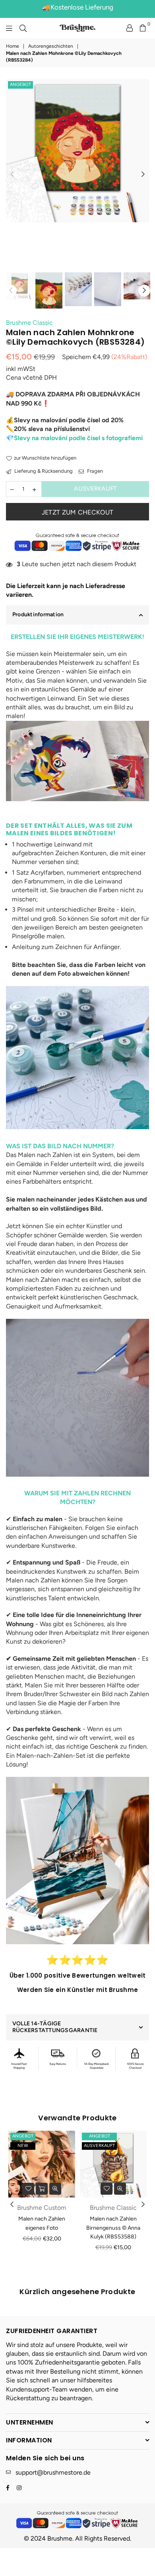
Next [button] (143, 175)
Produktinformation (38, 614)
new (23, 2146)
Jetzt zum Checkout (78, 512)
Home (13, 46)
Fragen (94, 471)
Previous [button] (12, 175)
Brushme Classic (29, 323)
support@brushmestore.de (53, 2472)
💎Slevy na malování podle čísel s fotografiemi (74, 438)
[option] (77, 151)
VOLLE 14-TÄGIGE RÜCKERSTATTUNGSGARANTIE (55, 2027)
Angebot (20, 84)
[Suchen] (23, 28)
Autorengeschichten (51, 46)
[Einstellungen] (130, 28)
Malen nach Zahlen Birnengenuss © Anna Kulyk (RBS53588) (113, 2228)
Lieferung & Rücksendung (43, 471)
